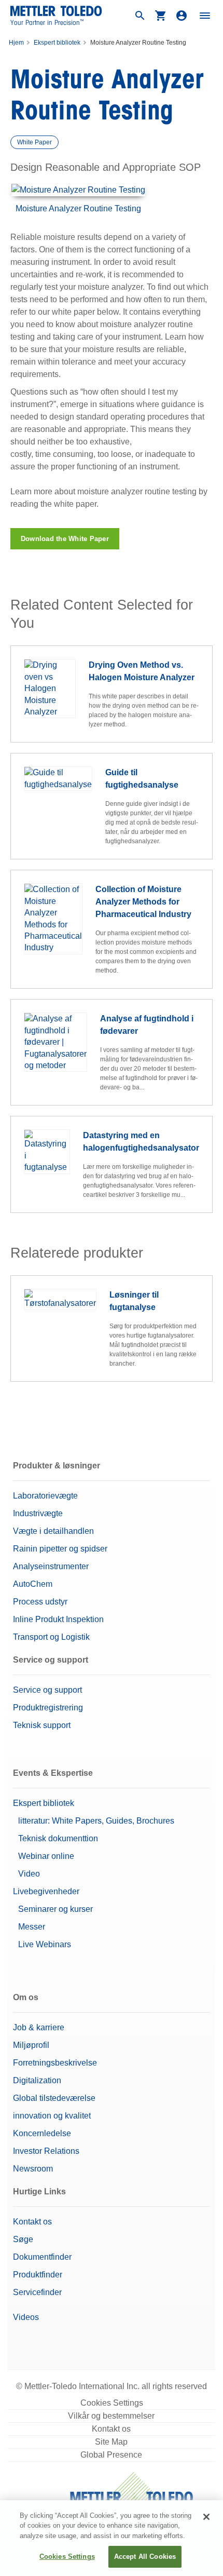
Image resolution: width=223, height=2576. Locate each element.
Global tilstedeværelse (54, 2098)
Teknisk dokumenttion (58, 1838)
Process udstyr (40, 1602)
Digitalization (37, 2080)
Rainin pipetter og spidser (60, 1549)
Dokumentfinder (42, 2257)
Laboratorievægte (45, 1496)
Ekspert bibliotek (57, 43)
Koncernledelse (42, 2133)
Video (29, 1874)
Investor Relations (46, 2151)
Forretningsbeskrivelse (55, 2063)
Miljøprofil (31, 2045)
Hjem (16, 43)
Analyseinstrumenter (51, 1566)
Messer (32, 1927)
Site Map (111, 2442)
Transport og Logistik (51, 1637)
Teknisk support (42, 1725)
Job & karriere (39, 2027)
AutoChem (33, 1584)
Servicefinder (37, 2292)
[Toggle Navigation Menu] (205, 16)
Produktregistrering (48, 1708)
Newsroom (33, 2169)
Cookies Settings (112, 2403)
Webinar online (46, 1856)
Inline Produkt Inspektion (58, 1619)
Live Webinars (45, 1944)
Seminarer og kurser (55, 1909)
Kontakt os (32, 2222)
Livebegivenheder (46, 1891)
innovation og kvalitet (52, 2116)
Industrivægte (38, 1513)
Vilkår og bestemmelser (111, 2416)
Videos (26, 2317)
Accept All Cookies (145, 2557)
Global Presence (111, 2455)
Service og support (47, 1690)
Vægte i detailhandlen (53, 1531)
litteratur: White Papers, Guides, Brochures (96, 1821)
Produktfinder (38, 2275)
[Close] (206, 2517)
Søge (23, 2239)
